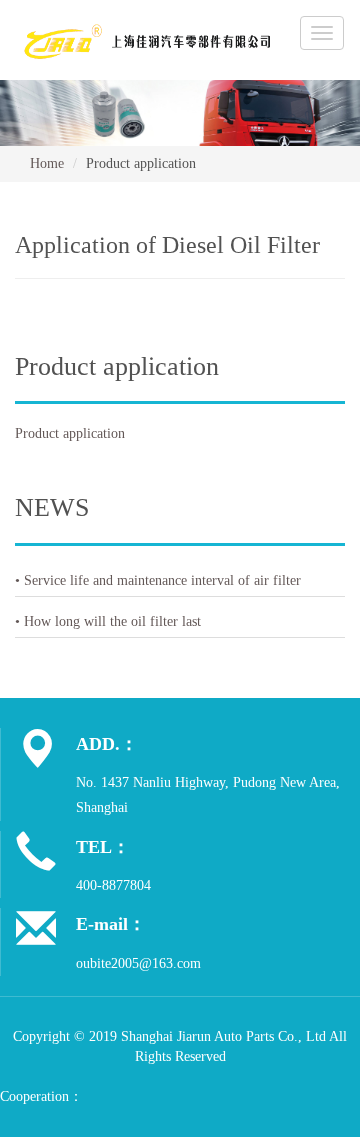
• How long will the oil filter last (108, 621)
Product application (70, 433)
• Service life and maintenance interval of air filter (158, 580)
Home (47, 163)
